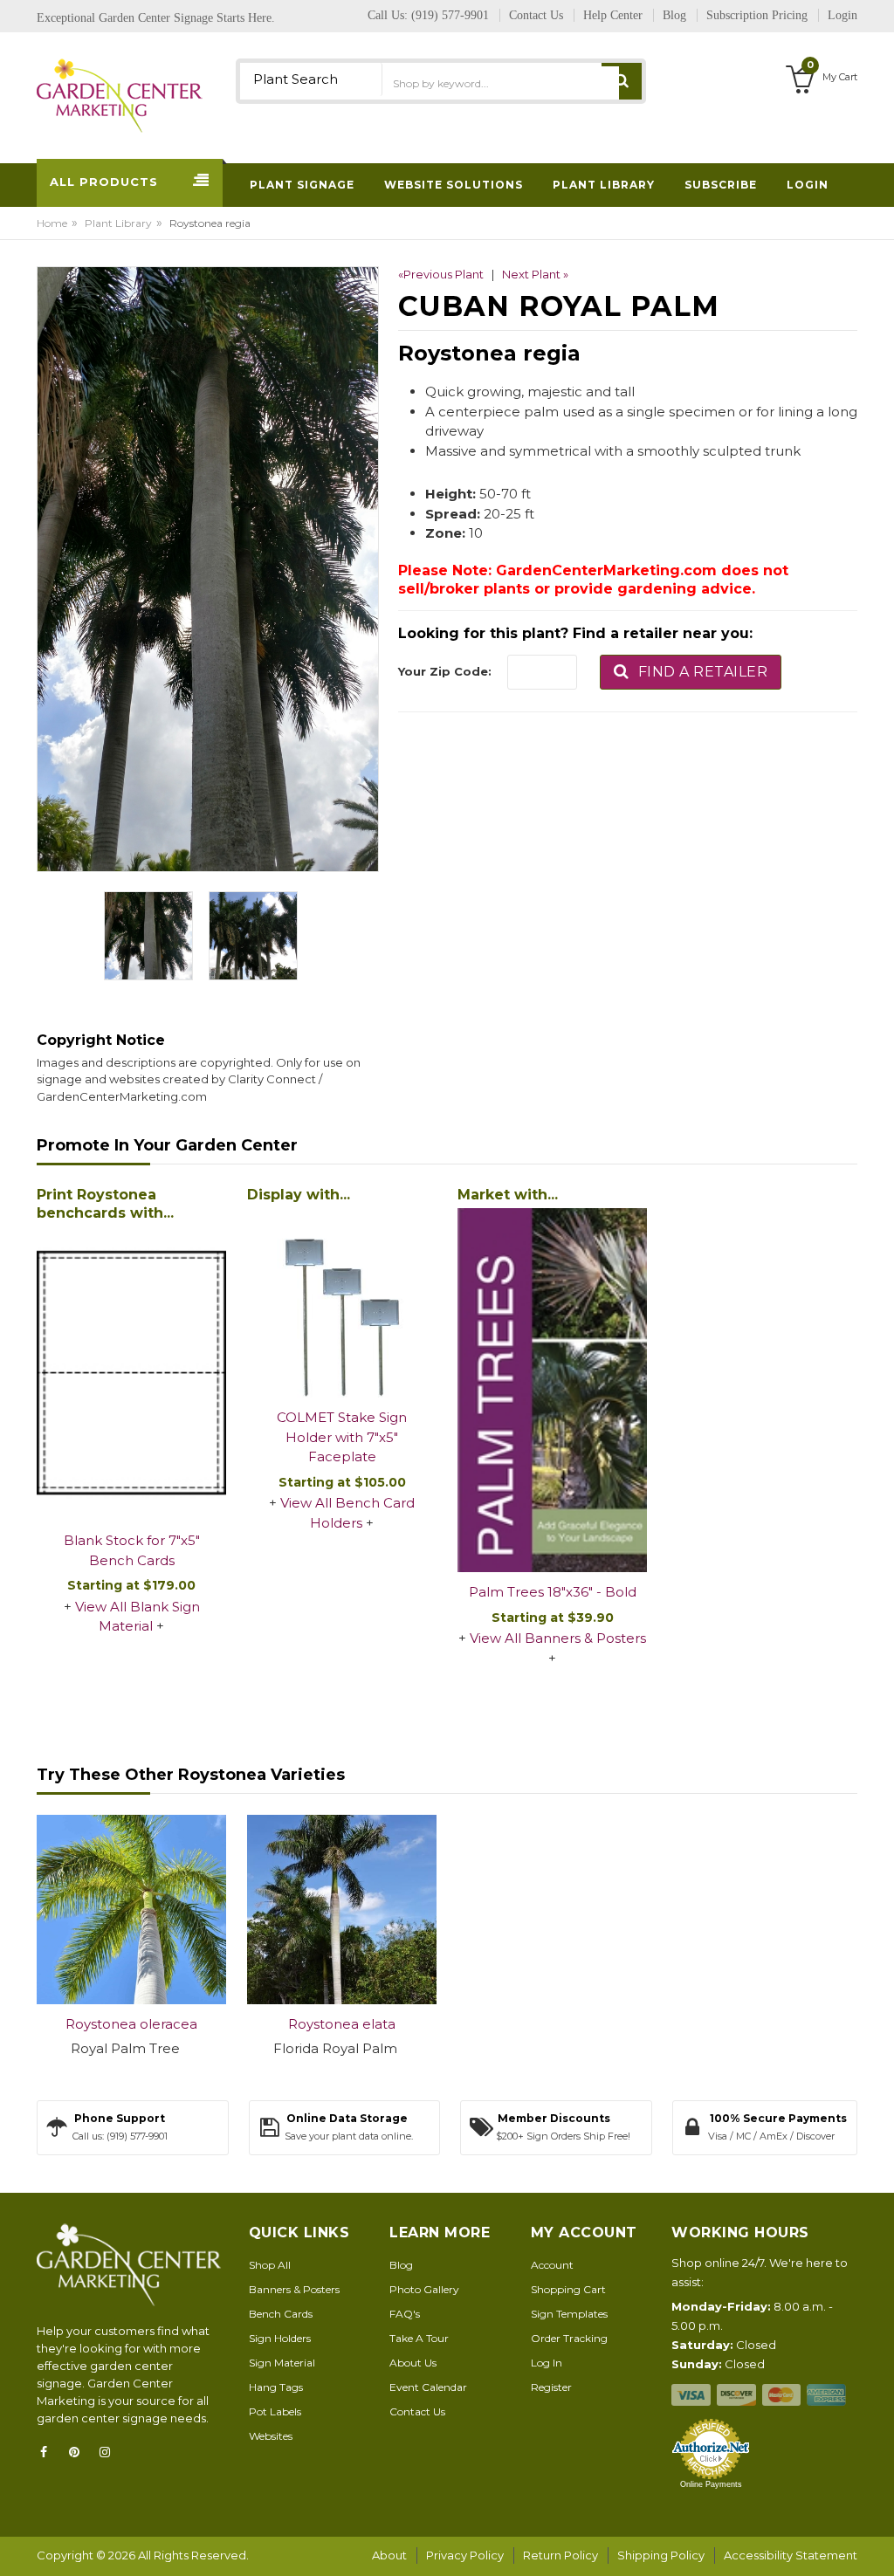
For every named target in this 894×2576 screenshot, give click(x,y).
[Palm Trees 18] (552, 1390)
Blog (401, 2265)
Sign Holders (280, 2338)
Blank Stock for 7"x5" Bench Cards (132, 1550)
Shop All (270, 2265)
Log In (547, 2363)
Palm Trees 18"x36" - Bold (553, 1592)
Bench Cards (281, 2314)
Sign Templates (569, 2314)
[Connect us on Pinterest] (79, 2452)
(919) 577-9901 (450, 15)
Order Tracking (569, 2338)
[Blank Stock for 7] (131, 1374)
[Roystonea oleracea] (131, 1910)
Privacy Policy (465, 2555)
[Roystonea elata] (342, 1910)
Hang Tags (276, 2387)
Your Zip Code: (445, 671)
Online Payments (711, 2484)
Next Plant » (535, 274)
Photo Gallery (424, 2289)
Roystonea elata (342, 2024)
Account (552, 2265)
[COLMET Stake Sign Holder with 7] (342, 1303)
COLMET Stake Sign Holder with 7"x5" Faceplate (342, 1437)
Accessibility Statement (791, 2555)
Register (551, 2387)
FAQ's (405, 2314)
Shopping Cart (568, 2289)
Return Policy (560, 2555)
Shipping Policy (661, 2555)
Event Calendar (428, 2387)
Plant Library (118, 223)
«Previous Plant (441, 274)
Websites (271, 2436)
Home (52, 223)
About (389, 2555)
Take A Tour (419, 2338)
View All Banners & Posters (558, 1638)
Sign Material (282, 2363)
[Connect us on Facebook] (49, 2452)
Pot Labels (275, 2411)
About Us (413, 2363)
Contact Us (417, 2411)
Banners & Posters (294, 2289)
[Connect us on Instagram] (110, 2452)
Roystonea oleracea (131, 2024)
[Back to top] (876, 2545)
